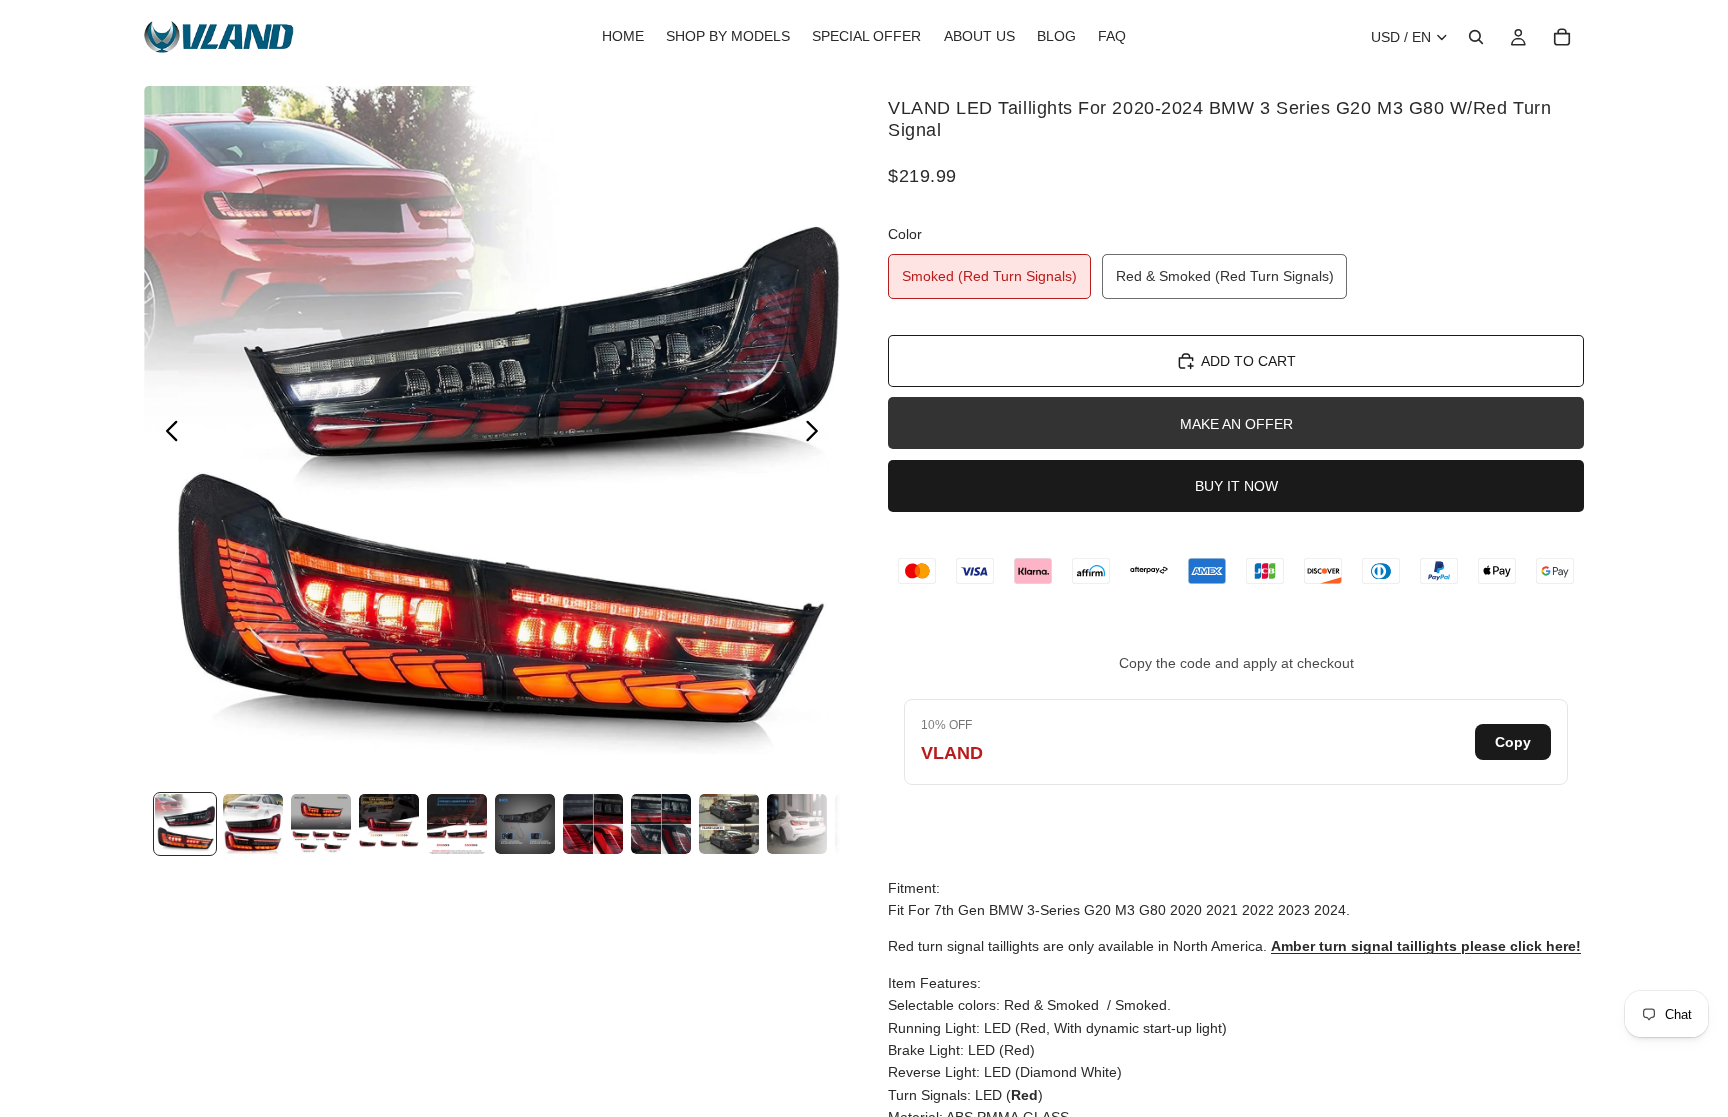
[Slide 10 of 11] (797, 824)
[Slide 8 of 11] (661, 824)
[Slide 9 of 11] (729, 824)
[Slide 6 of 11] (525, 824)
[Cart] (1562, 37)
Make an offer (1236, 424)
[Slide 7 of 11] (593, 824)
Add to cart (1248, 361)
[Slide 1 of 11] (185, 824)
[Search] (1476, 37)
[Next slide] (817, 434)
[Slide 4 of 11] (389, 824)
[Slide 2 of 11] (253, 824)
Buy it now (1236, 486)
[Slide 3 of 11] (321, 824)
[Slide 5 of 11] (457, 824)
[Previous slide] (166, 434)
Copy (1513, 742)
